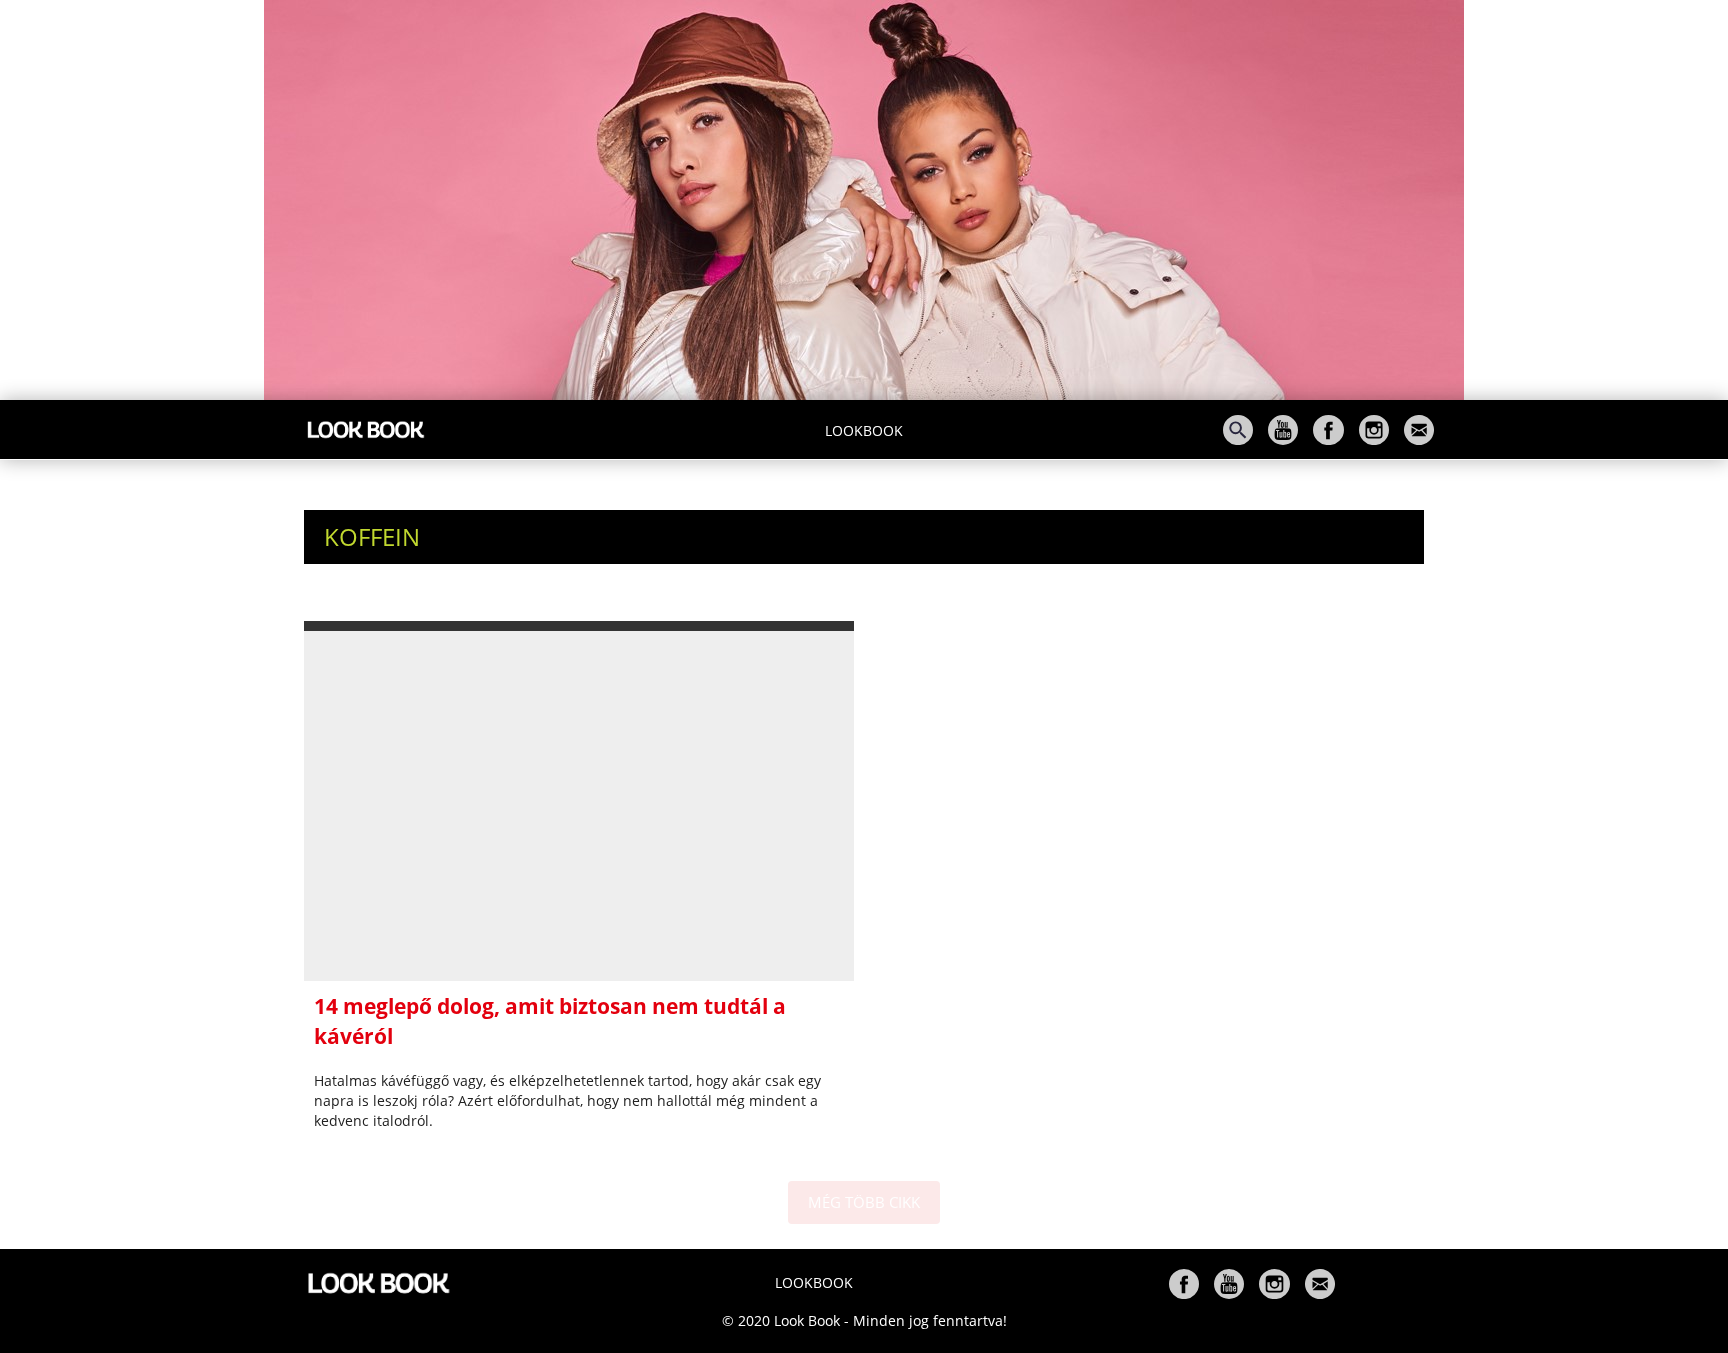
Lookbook (864, 430)
